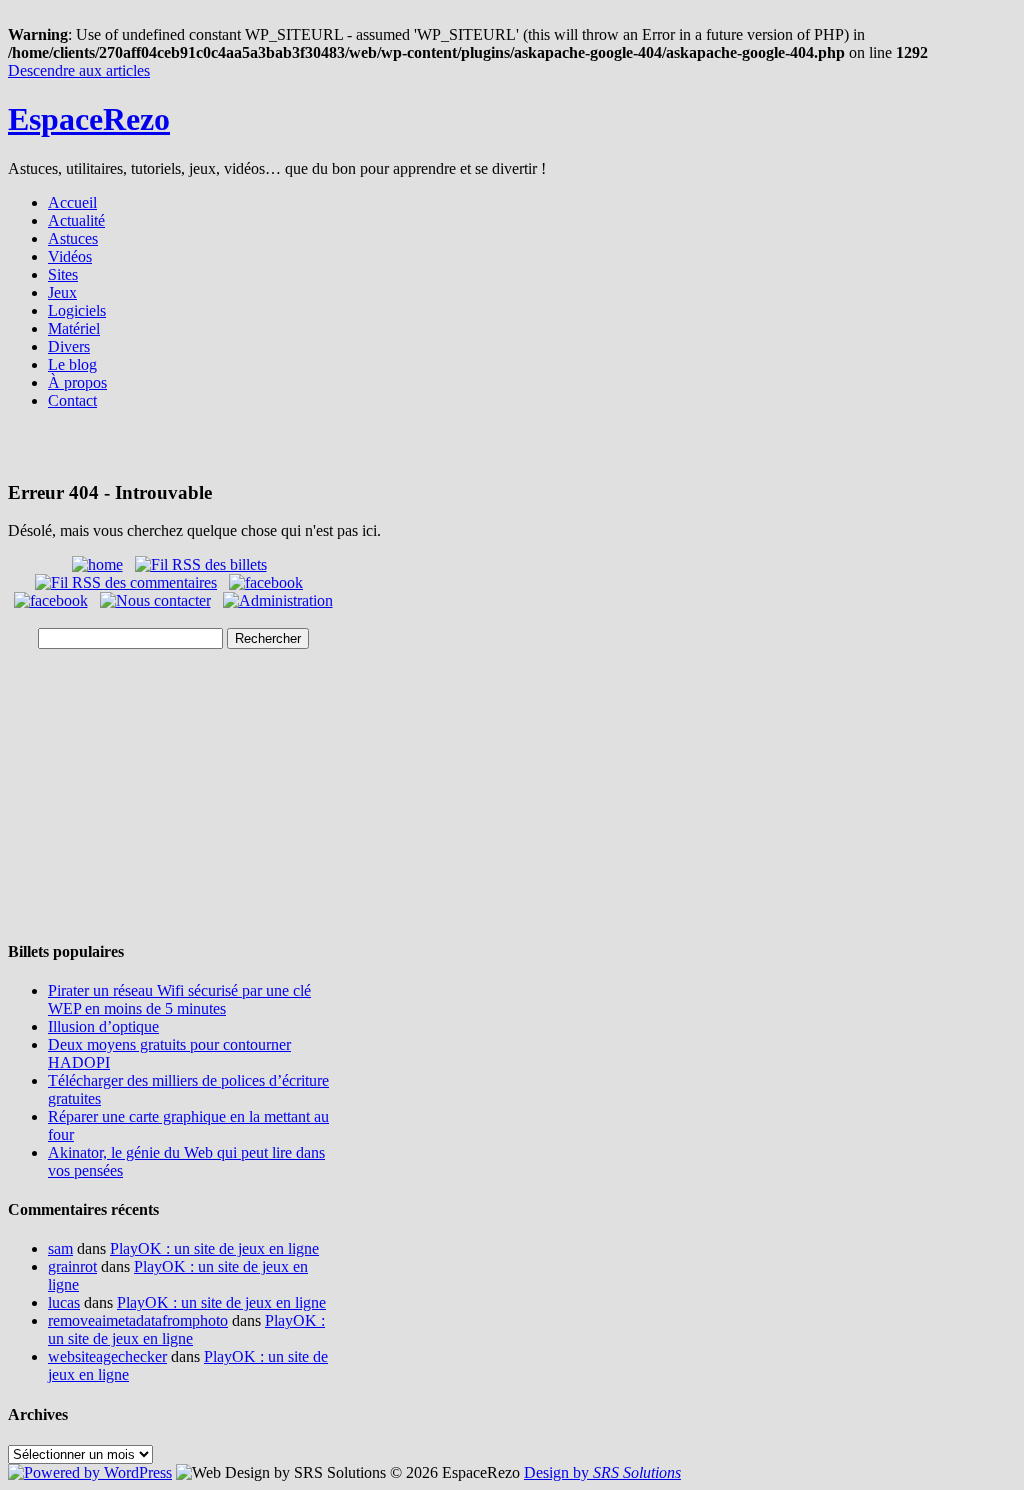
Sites (63, 274)
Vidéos (70, 256)
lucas (64, 1302)
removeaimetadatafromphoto (138, 1320)
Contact (72, 400)
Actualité (76, 220)
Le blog (72, 364)
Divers (69, 346)
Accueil (72, 202)
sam (60, 1248)
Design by (602, 1472)
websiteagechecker (107, 1356)
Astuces (73, 238)
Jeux (62, 292)
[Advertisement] (512, 451)
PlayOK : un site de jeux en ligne (214, 1248)
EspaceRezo (89, 119)
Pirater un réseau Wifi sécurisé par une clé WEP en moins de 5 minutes (179, 999)
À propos (77, 382)
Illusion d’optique (103, 1026)
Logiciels (77, 310)
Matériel (74, 328)
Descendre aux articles (79, 70)
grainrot (72, 1266)
